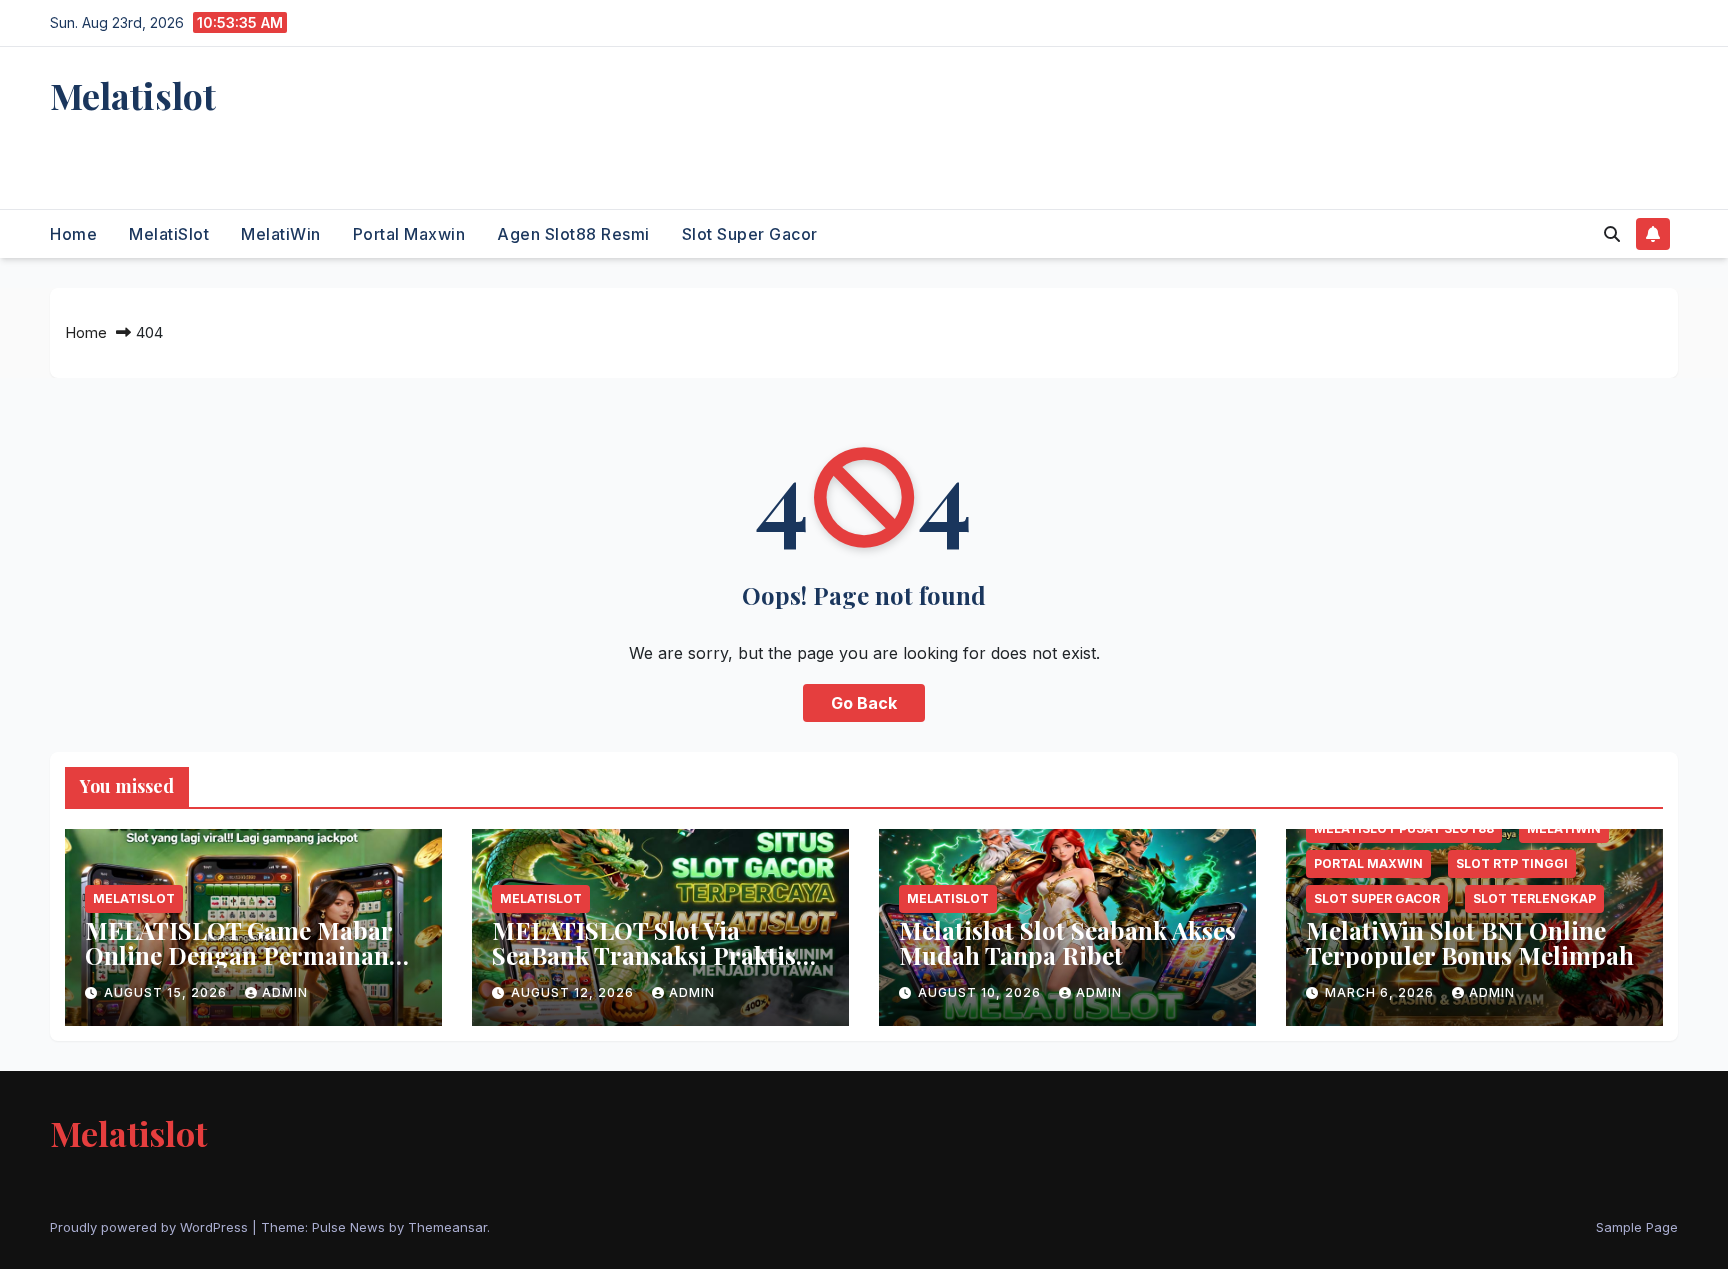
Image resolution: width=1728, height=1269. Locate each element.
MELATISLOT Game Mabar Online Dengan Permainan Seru (238, 955)
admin (285, 992)
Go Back (864, 703)
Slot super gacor (750, 234)
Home (73, 234)
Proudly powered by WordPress (151, 1227)
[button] (1612, 234)
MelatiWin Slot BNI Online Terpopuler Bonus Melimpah (1470, 942)
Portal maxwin (409, 234)
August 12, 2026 (574, 992)
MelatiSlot (169, 234)
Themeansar (447, 1227)
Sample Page (1637, 1227)
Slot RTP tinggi (1512, 863)
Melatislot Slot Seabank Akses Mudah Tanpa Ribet (1067, 942)
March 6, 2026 (1381, 992)
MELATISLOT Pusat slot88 (1404, 828)
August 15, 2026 (167, 992)
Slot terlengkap (1534, 898)
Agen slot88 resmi (573, 234)
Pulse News (348, 1227)
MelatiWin (281, 234)
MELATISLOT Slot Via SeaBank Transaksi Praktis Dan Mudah (644, 955)
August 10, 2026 (981, 992)
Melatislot (133, 95)
